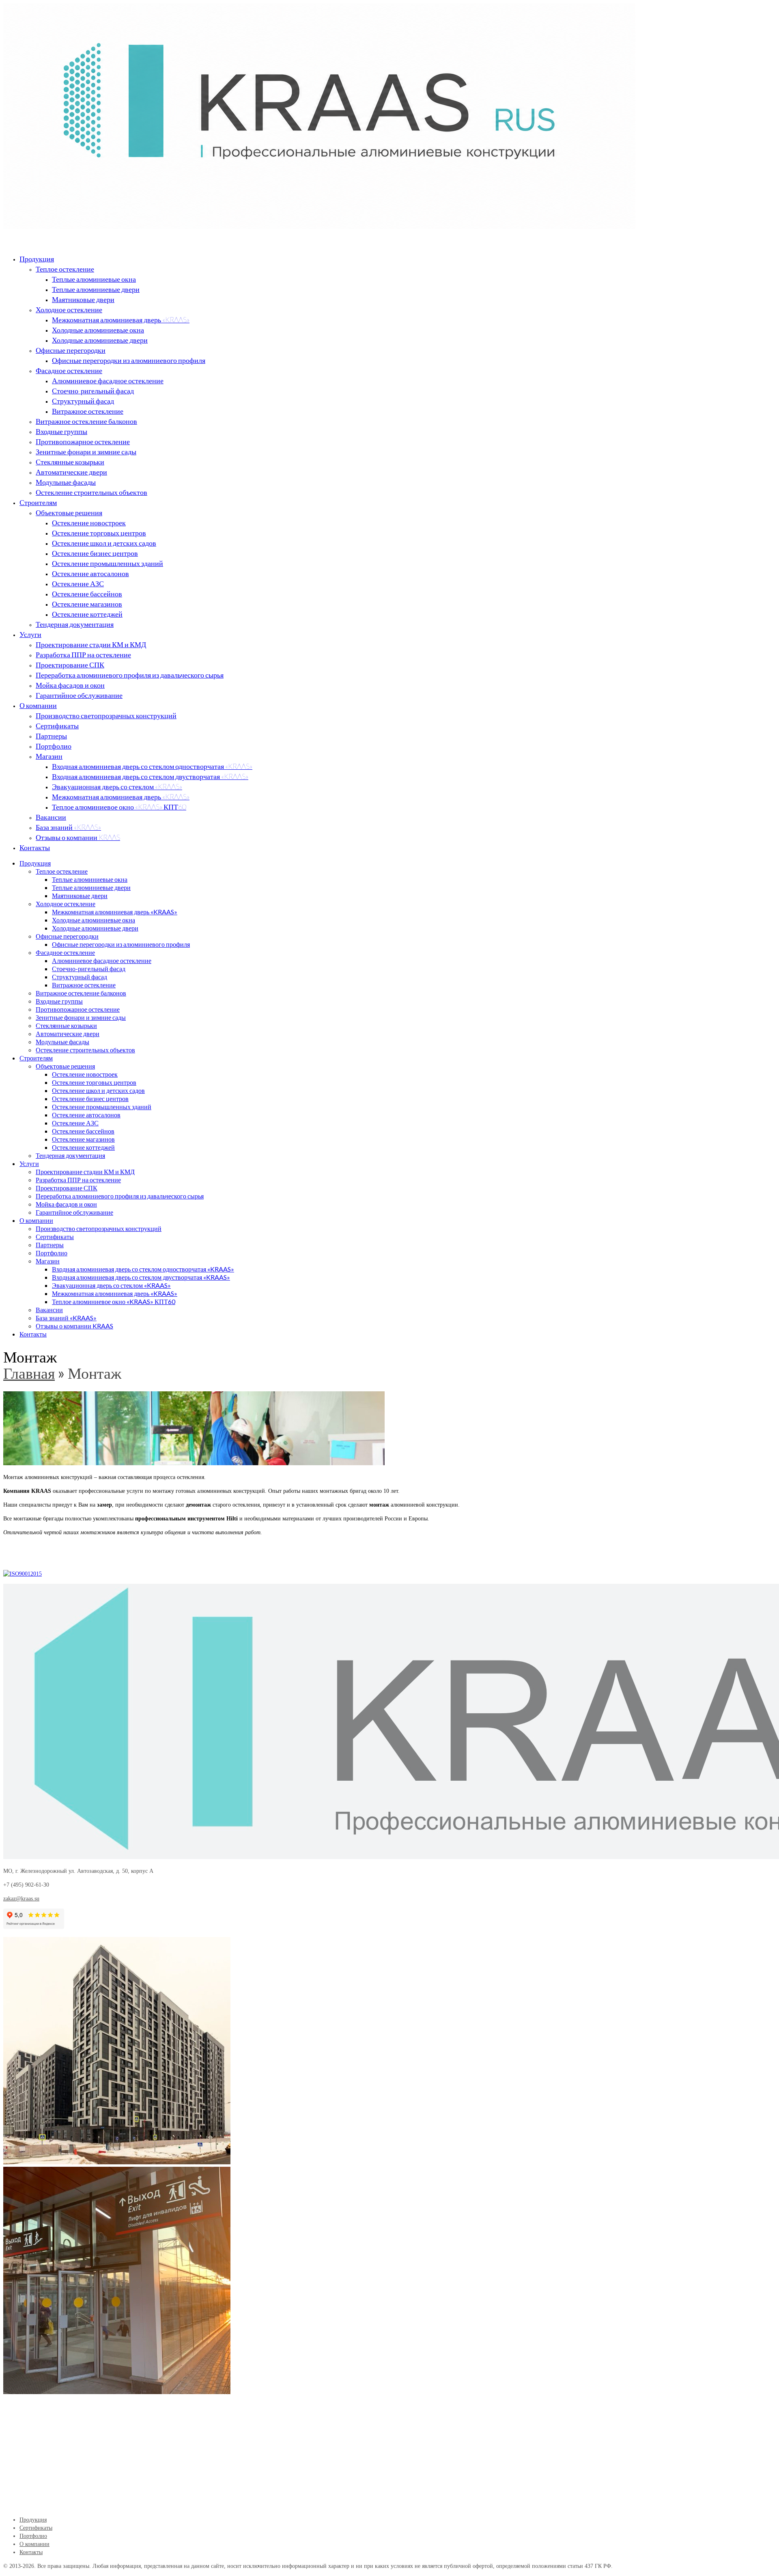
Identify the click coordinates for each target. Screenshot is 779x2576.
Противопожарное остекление (83, 441)
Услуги (30, 634)
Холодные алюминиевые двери (100, 340)
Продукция (37, 259)
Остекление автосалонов (90, 573)
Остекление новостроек (89, 523)
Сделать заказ (21, 1560)
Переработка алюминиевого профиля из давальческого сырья (130, 675)
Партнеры (51, 736)
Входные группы (61, 431)
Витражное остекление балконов (86, 421)
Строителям (38, 502)
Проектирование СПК (70, 665)
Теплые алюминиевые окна (94, 279)
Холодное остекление (69, 309)
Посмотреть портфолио (67, 1560)
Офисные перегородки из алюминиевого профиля (129, 360)
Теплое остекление (65, 269)
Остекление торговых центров (99, 533)
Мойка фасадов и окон (70, 685)
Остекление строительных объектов (91, 492)
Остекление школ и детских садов (104, 543)
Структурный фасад (83, 401)
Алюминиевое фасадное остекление (108, 380)
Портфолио (54, 746)
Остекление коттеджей (87, 614)
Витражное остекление (88, 411)
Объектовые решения (69, 512)
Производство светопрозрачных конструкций (106, 715)
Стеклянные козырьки (70, 462)
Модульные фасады (66, 482)
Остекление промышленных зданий (108, 563)
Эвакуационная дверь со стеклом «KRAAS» (117, 786)
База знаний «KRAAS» (68, 827)
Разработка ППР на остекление (83, 654)
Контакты (35, 847)
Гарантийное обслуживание (79, 695)
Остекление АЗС (78, 583)
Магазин (49, 756)
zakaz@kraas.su (21, 1899)
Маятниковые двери (83, 299)
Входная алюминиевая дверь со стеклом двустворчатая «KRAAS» (150, 776)
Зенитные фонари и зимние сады (86, 451)
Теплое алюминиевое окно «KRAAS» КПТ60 (119, 807)
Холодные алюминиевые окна (98, 330)
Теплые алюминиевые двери (96, 289)
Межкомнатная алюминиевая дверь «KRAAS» (121, 320)
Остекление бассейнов (87, 594)
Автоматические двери (71, 472)
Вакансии (51, 817)
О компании (38, 705)
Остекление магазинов (87, 604)
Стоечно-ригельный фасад (93, 391)
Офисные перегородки (71, 350)
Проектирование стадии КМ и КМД (91, 644)
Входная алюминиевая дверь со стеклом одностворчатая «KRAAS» (152, 766)
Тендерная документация (75, 624)
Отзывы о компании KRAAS (78, 837)
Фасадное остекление (69, 370)
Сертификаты (57, 726)
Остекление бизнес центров (95, 553)
